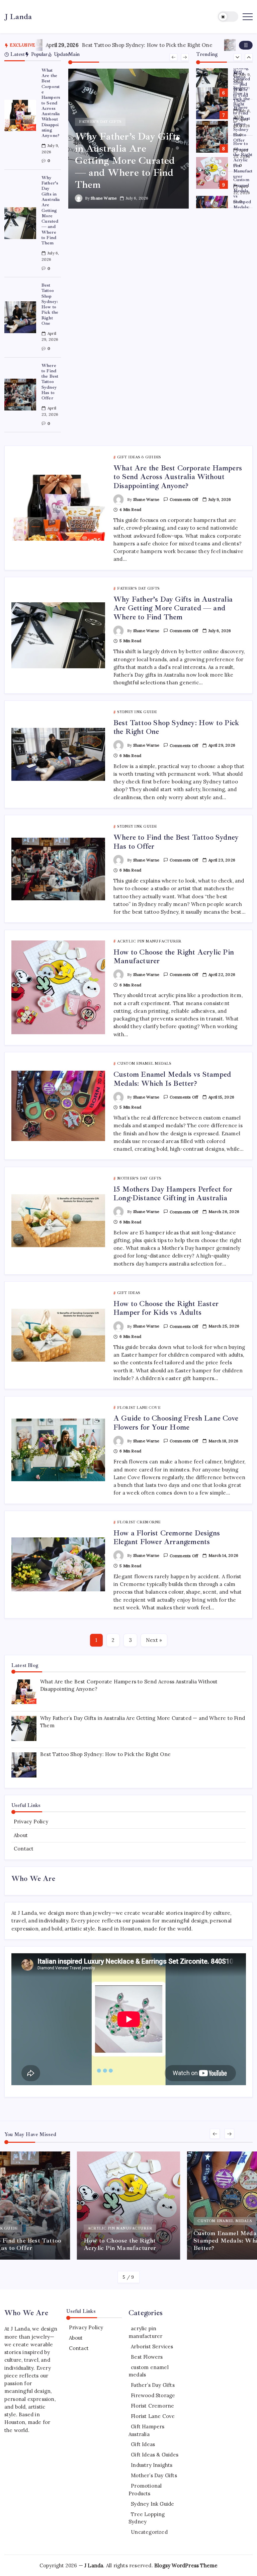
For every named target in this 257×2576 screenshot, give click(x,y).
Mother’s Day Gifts (154, 2475)
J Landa (18, 17)
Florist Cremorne (152, 2406)
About (21, 1835)
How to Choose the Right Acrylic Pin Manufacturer (243, 160)
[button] (228, 17)
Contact (24, 1849)
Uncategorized (149, 2532)
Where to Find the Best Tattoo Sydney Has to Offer (50, 382)
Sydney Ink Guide (152, 2504)
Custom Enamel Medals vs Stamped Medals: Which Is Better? (243, 199)
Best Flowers (147, 2357)
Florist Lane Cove (153, 2416)
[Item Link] (20, 116)
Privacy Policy (31, 1822)
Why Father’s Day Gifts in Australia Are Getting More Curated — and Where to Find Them (51, 210)
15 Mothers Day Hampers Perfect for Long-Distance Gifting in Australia (173, 1194)
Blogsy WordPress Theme (186, 2565)
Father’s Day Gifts (153, 2385)
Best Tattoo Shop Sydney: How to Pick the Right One (87, 45)
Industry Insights (152, 2465)
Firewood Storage (153, 2395)
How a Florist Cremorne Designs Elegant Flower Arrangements (167, 1537)
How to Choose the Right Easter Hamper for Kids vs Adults (166, 1308)
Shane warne (104, 198)
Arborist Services (152, 2346)
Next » (154, 1640)
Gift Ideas (143, 2444)
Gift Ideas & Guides (155, 2455)
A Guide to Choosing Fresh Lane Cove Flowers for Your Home (176, 1423)
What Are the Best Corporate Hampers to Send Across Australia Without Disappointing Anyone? (51, 103)
